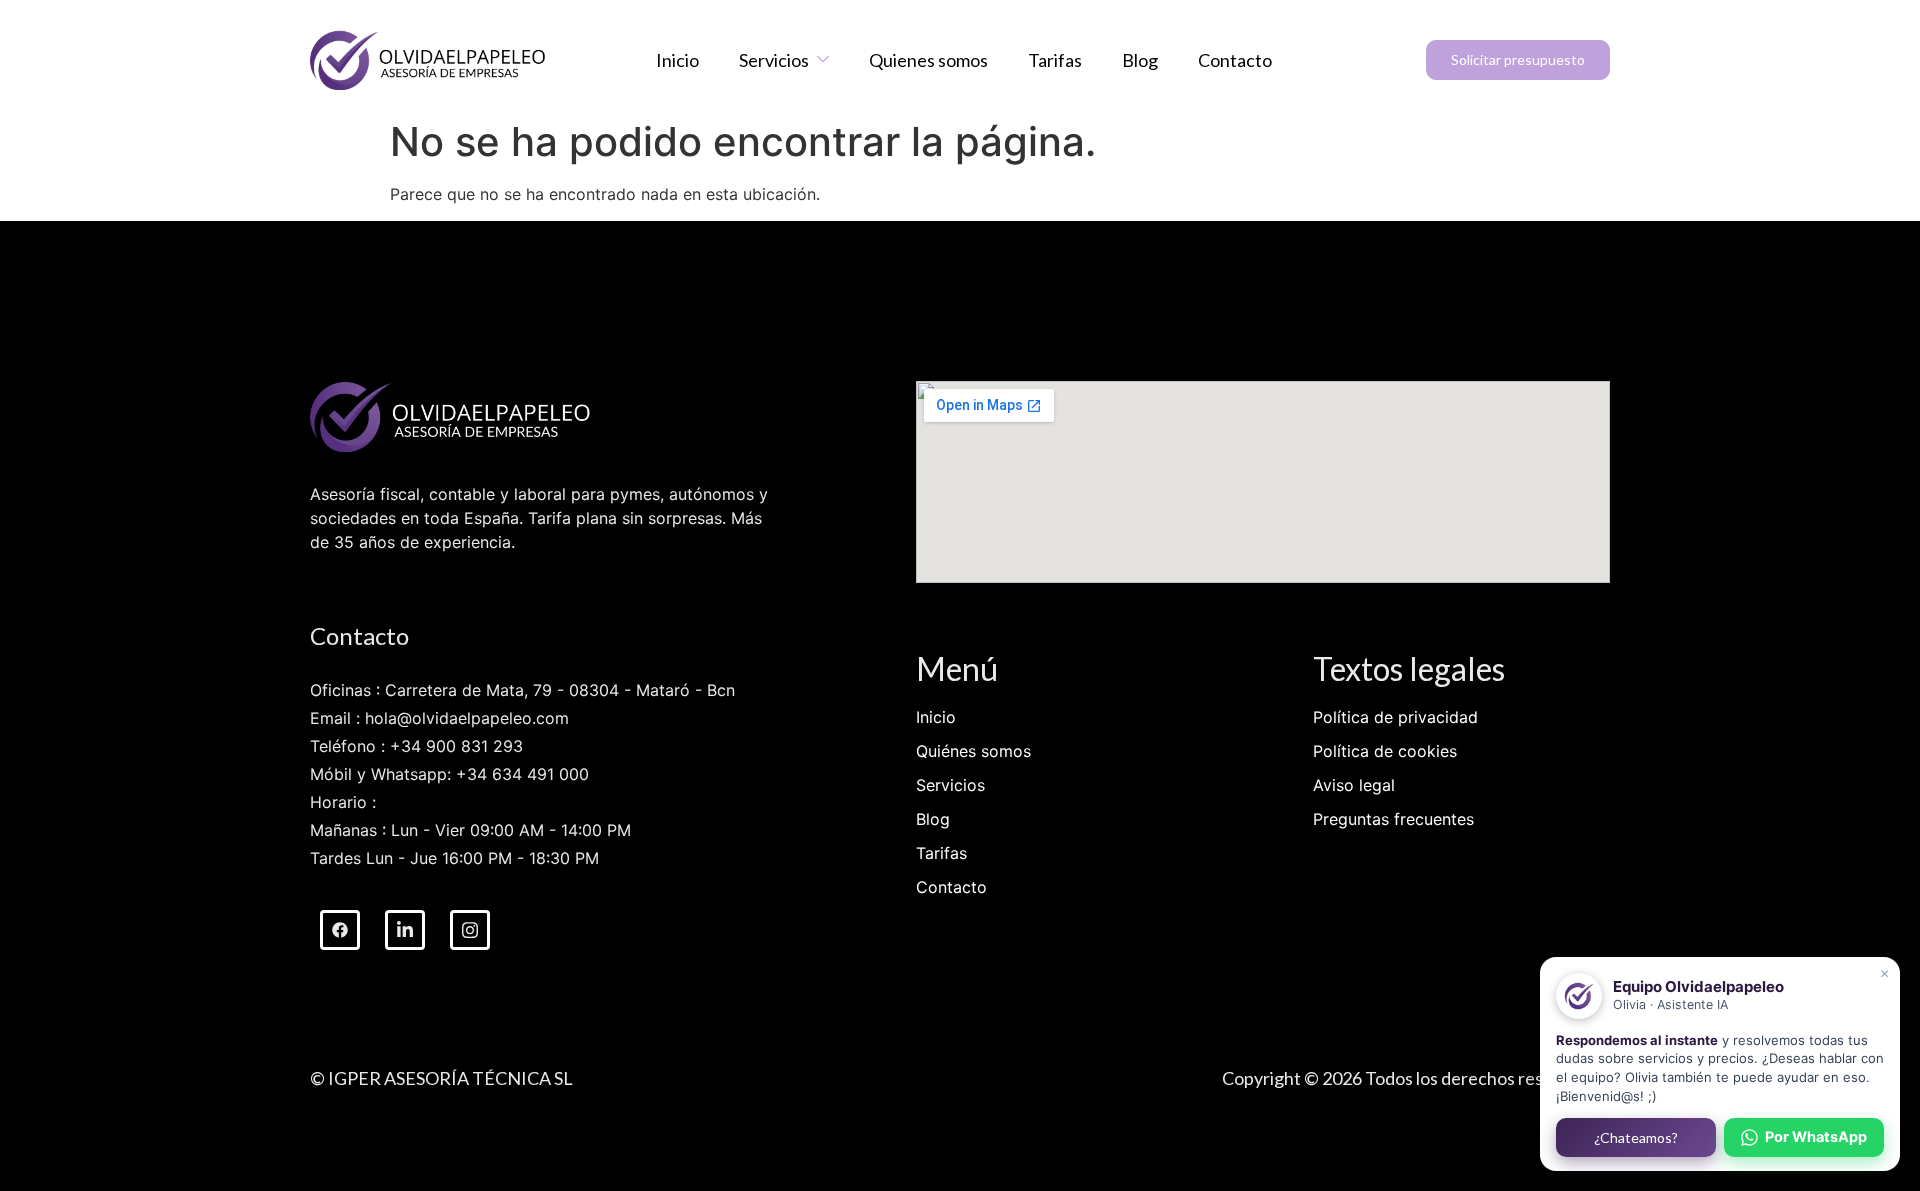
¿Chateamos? (1636, 1137)
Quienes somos (928, 60)
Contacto (1235, 60)
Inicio (677, 60)
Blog (1140, 60)
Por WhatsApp (1816, 1137)
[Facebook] (340, 930)
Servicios (774, 60)
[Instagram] (470, 930)
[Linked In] (405, 930)
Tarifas (1055, 60)
